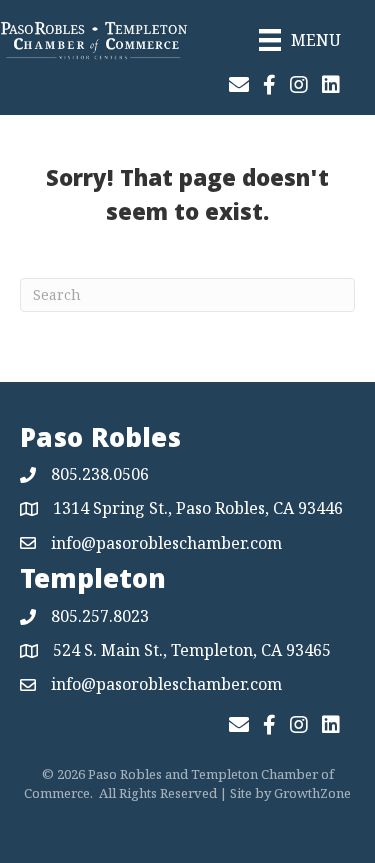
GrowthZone (312, 793)
